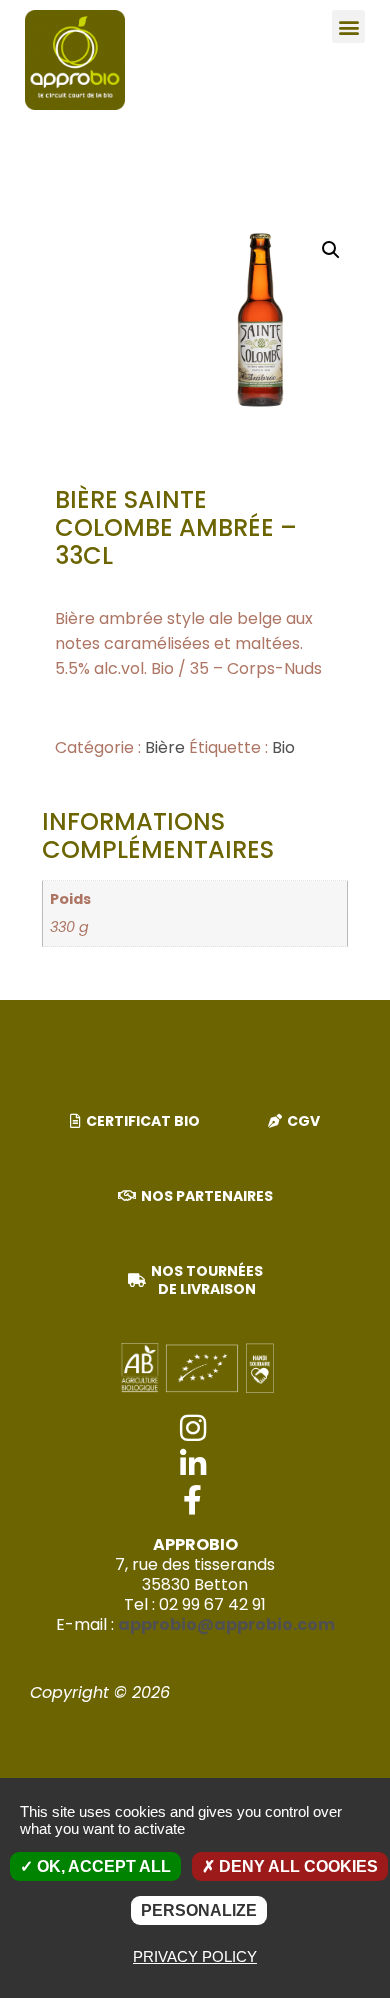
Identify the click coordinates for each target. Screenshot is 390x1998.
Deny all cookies (296, 1866)
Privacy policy (195, 1956)
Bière (165, 747)
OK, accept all (102, 1866)
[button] (348, 26)
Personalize (199, 1910)
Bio (283, 747)
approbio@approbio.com (226, 1624)
